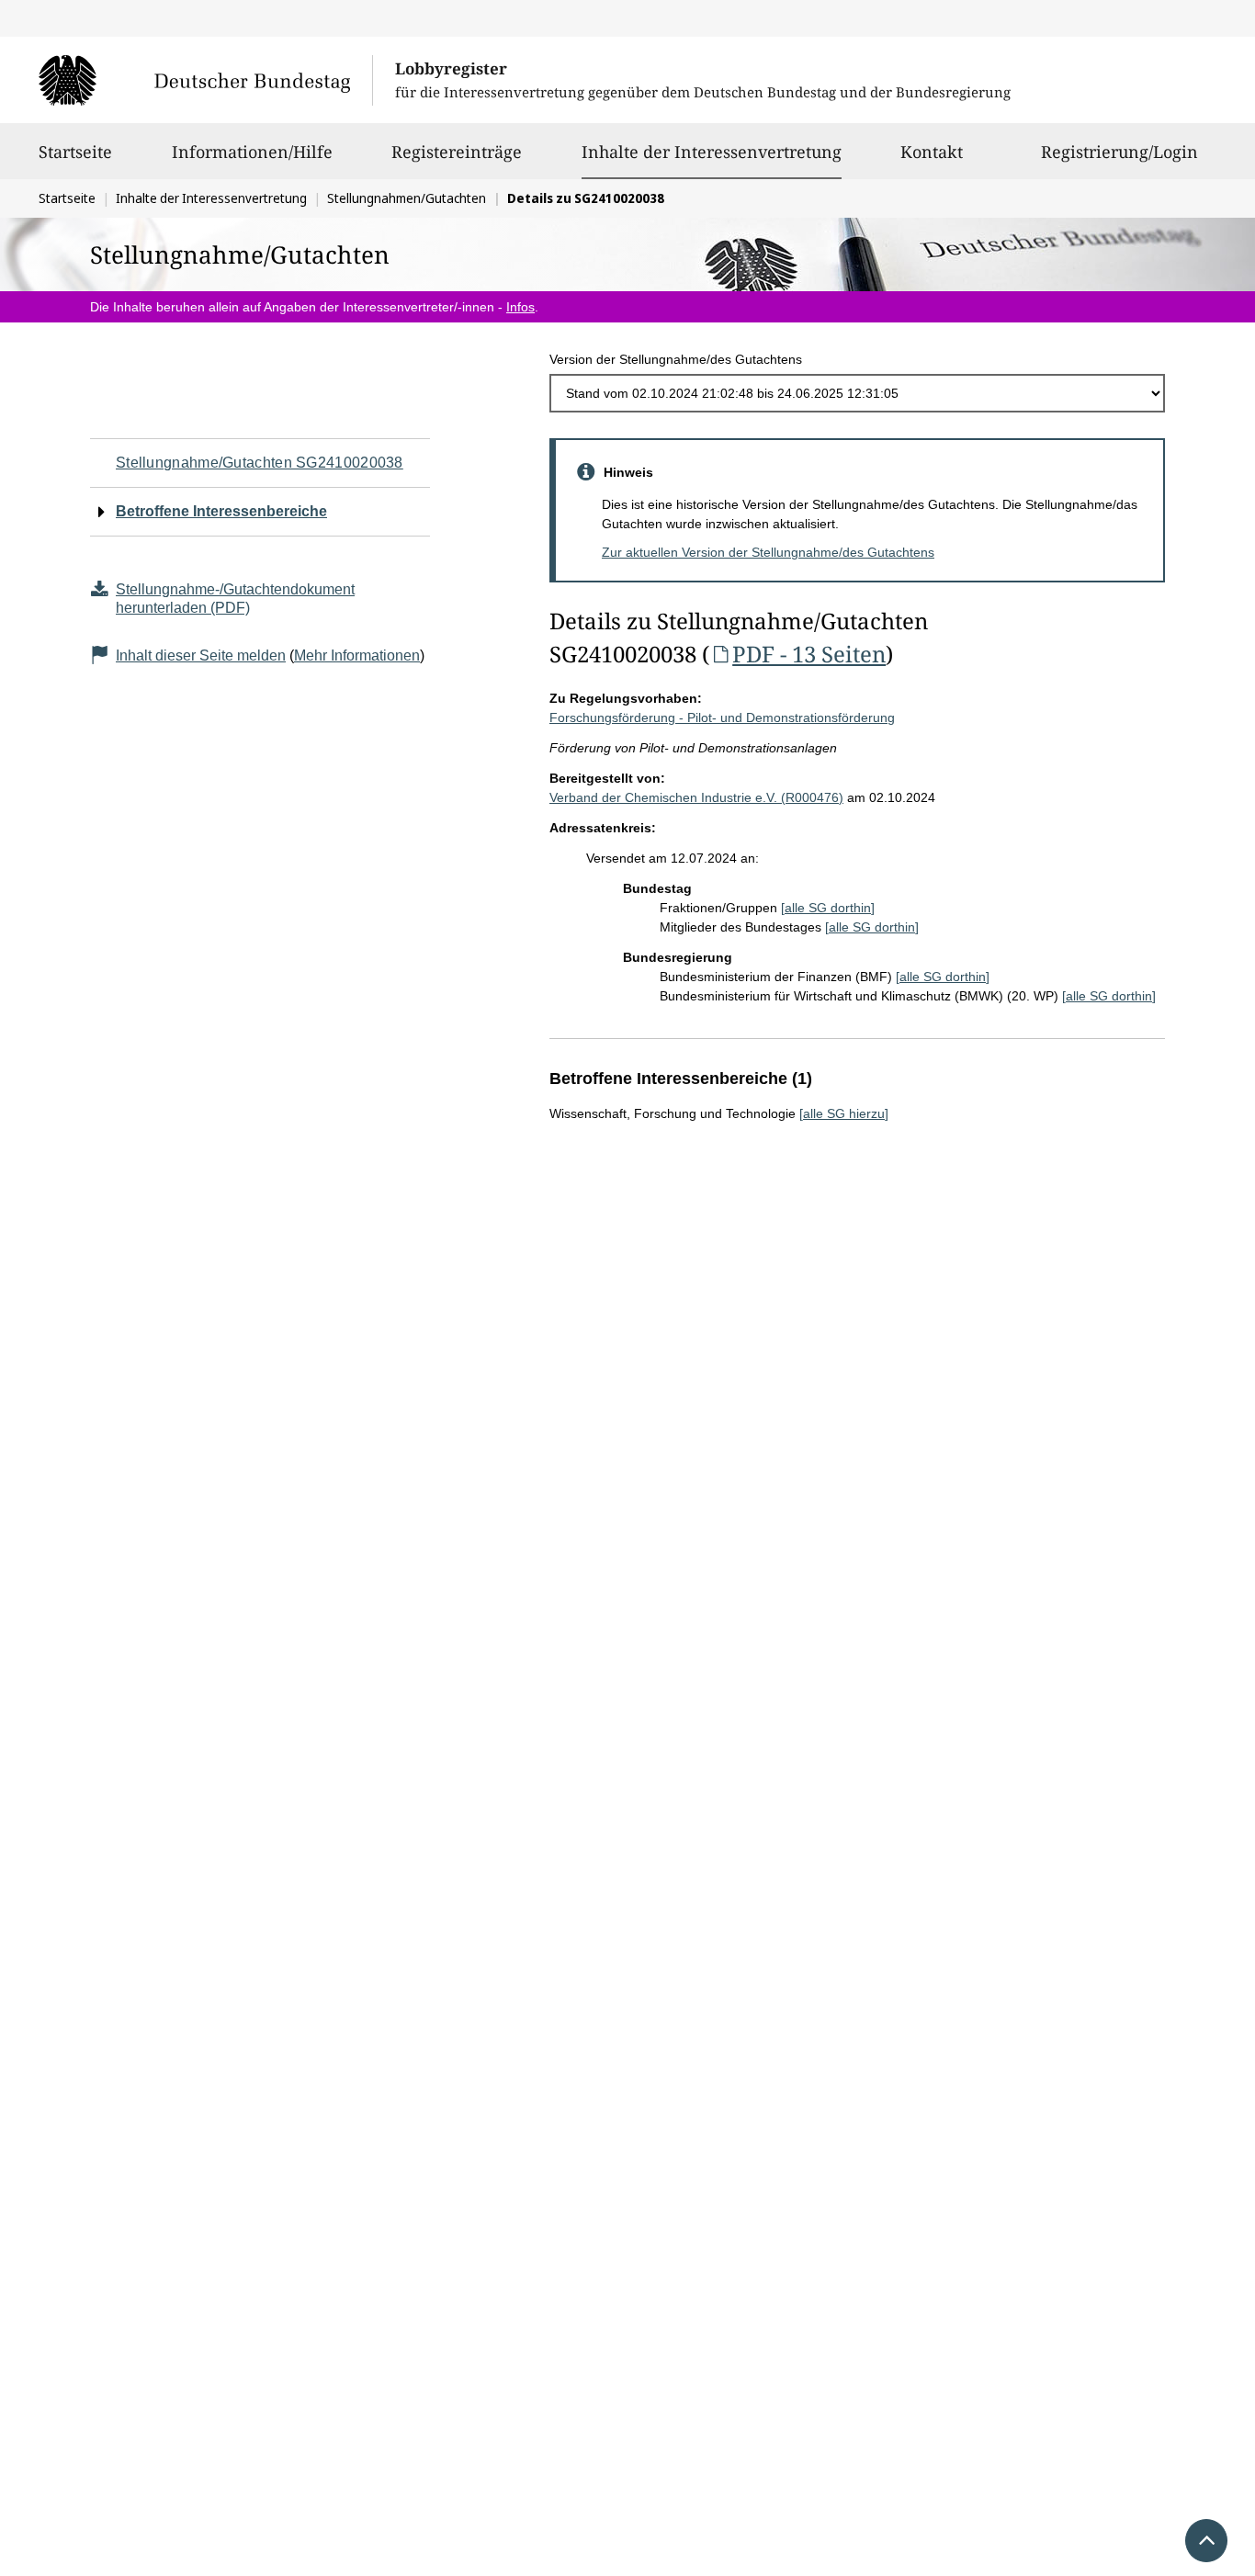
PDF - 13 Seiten (809, 654)
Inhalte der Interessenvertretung (712, 151)
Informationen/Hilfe (252, 152)
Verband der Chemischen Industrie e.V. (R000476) (696, 797)
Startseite (75, 152)
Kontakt (932, 152)
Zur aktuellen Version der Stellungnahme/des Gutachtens (768, 552)
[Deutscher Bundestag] (205, 80)
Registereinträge (457, 152)
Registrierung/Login (1119, 152)
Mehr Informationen (357, 655)
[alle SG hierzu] (844, 1113)
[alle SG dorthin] (828, 908)
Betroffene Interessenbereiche (221, 511)
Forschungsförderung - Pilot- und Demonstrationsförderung (722, 717)
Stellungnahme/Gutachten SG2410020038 (260, 463)
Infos (520, 307)
